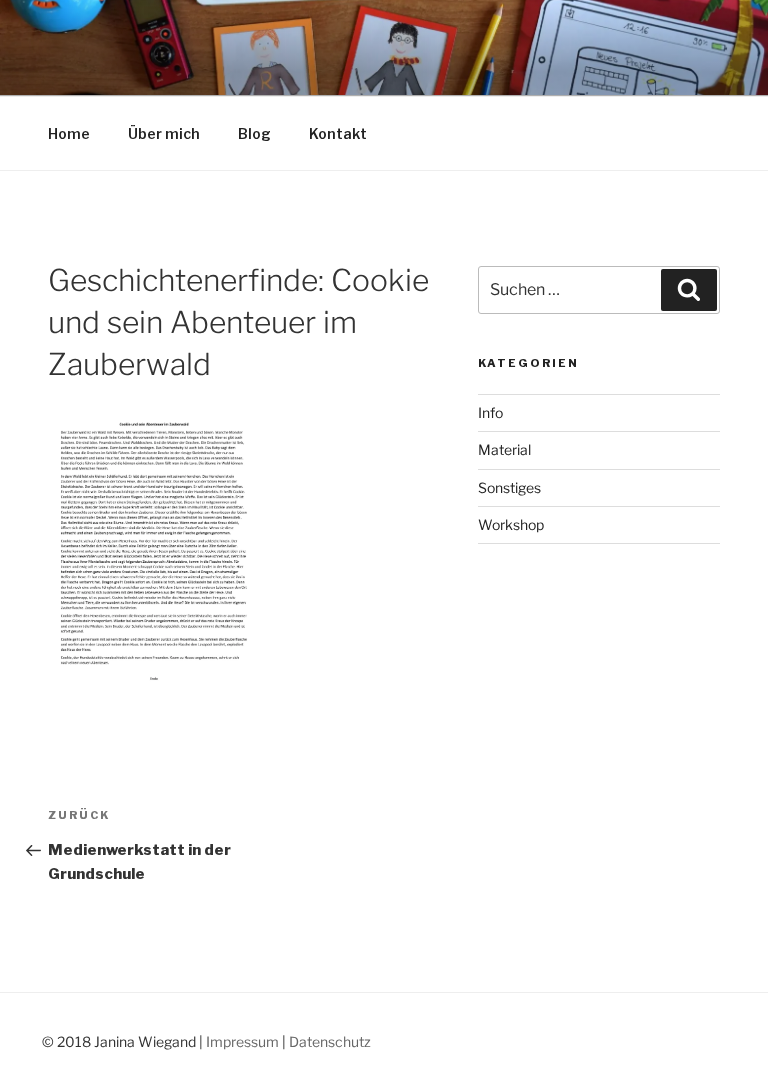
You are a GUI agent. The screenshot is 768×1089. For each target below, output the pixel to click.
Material (504, 449)
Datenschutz (330, 1041)
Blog (254, 133)
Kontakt (338, 133)
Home (69, 133)
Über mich (164, 133)
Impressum (242, 1041)
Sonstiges (509, 487)
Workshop (511, 524)
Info (490, 412)
